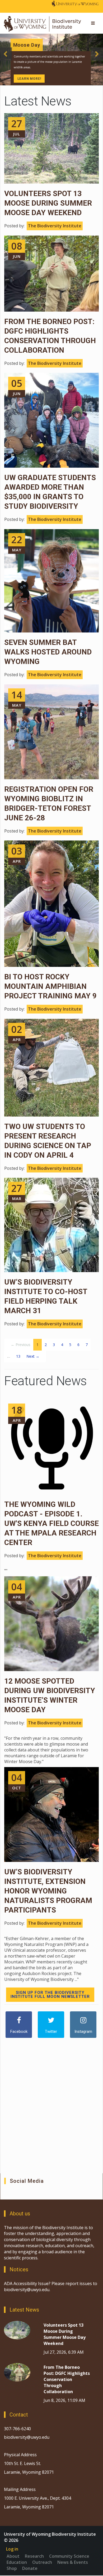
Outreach (42, 2562)
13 (18, 1356)
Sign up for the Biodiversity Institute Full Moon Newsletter (50, 1995)
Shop (12, 2568)
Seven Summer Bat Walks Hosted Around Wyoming (48, 652)
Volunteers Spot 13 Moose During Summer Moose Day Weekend (48, 203)
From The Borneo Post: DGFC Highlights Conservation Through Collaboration (67, 2379)
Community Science (69, 2556)
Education (17, 2562)
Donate (30, 2568)
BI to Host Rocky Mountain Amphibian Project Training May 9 (50, 986)
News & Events (73, 2562)
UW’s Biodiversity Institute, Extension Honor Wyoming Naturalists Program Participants (48, 1891)
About (13, 2556)
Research (34, 2556)
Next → (33, 1356)
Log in (12, 2549)
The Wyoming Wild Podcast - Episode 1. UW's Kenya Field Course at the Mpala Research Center (51, 1523)
